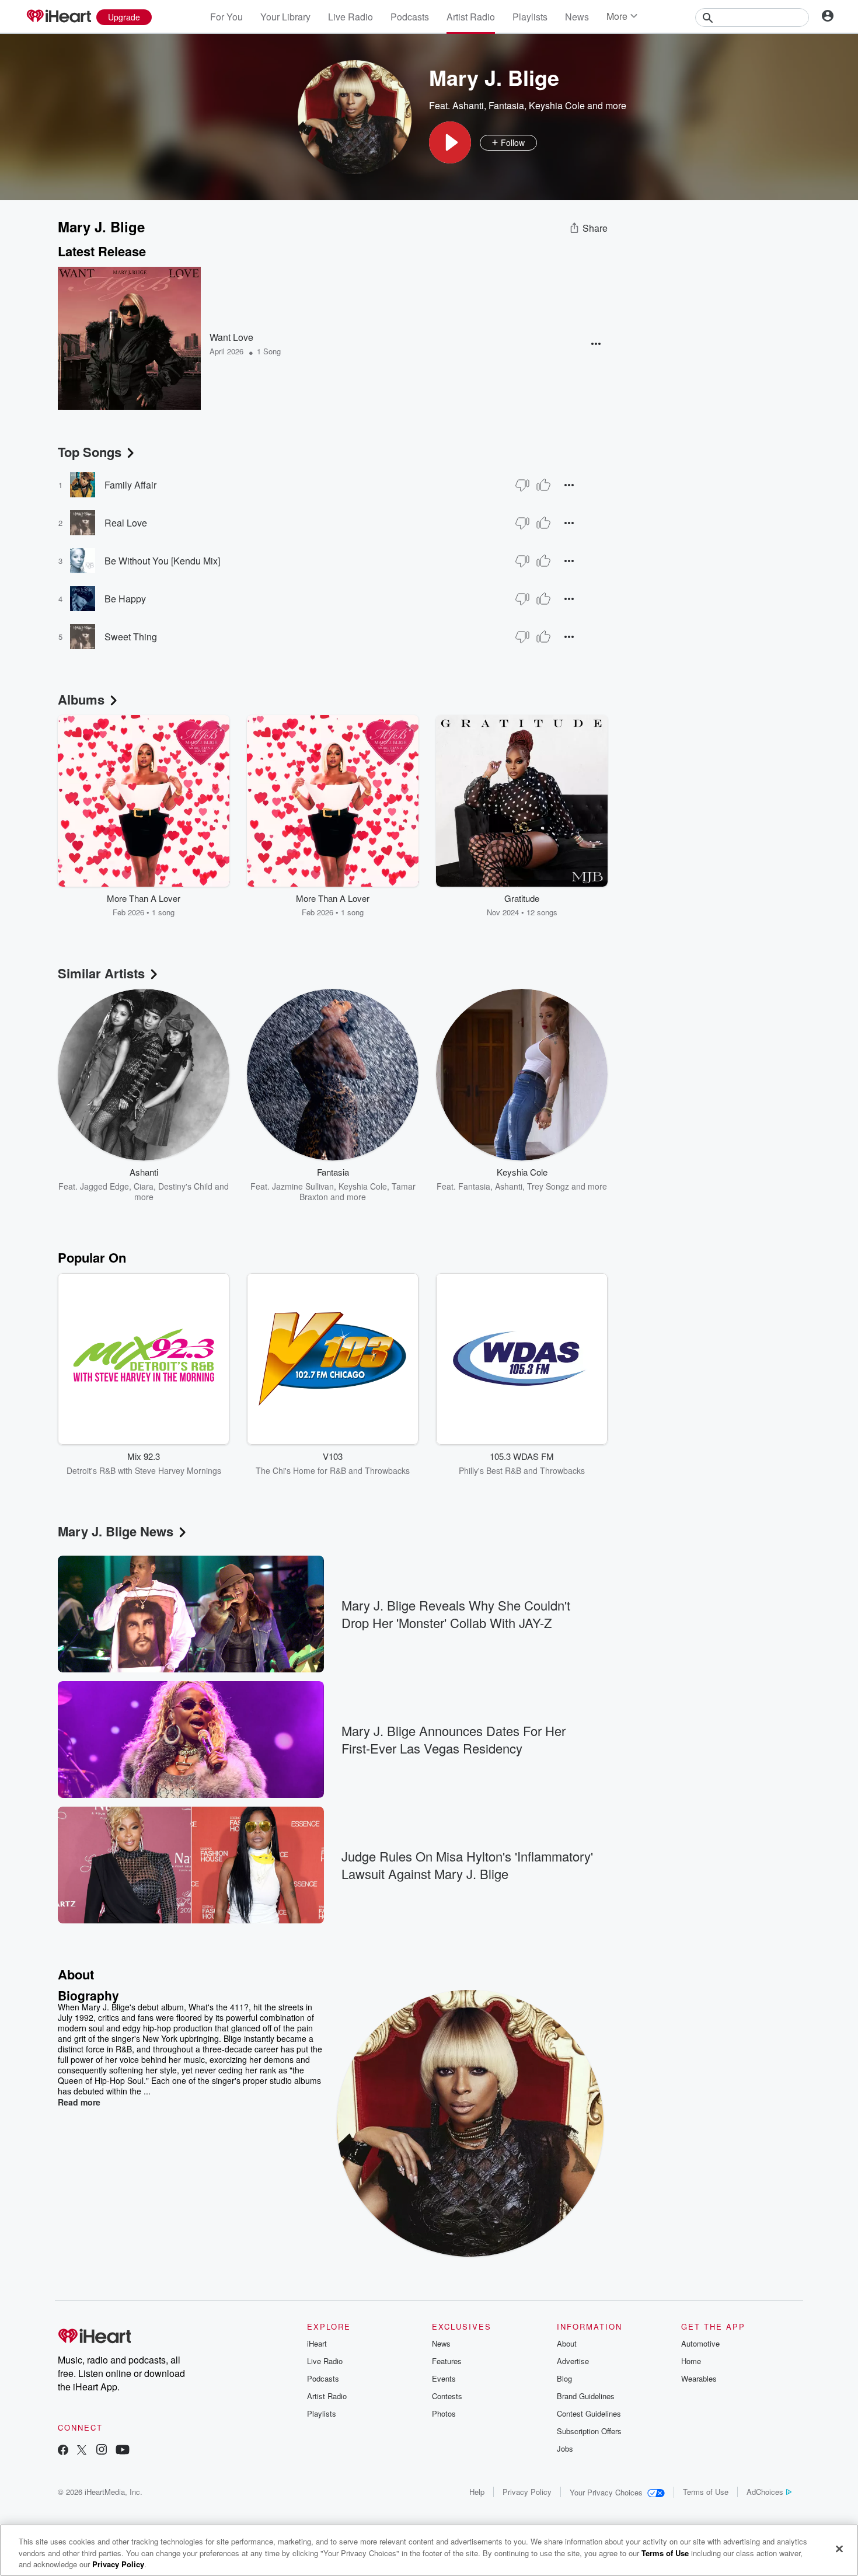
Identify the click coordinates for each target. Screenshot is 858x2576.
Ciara (144, 1186)
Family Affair (130, 485)
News (577, 17)
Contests (447, 2396)
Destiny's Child (185, 1186)
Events (444, 2378)
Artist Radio (471, 17)
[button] (450, 142)
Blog (564, 2378)
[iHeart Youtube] (123, 2451)
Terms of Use (706, 2492)
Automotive (700, 2343)
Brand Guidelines (586, 2396)
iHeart (317, 2343)
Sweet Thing (131, 637)
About (567, 2343)
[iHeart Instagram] (102, 2451)
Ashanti (468, 105)
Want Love (231, 337)
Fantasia (506, 105)
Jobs (565, 2448)
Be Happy (125, 599)
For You (226, 17)
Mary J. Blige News (116, 1531)
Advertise (573, 2361)
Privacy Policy (527, 2492)
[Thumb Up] (543, 485)
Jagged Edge (104, 1186)
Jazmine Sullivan (303, 1186)
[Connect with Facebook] (63, 2451)
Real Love (126, 523)
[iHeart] (58, 17)
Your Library (285, 17)
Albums (81, 699)
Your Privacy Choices (606, 2492)
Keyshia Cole (557, 105)
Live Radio (350, 17)
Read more (79, 2102)
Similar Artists (101, 973)
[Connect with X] (82, 2451)
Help (477, 2492)
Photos (444, 2413)
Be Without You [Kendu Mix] (162, 561)
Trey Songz (548, 1186)
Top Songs (90, 452)
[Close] (839, 2549)
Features (447, 2361)
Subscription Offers (589, 2431)
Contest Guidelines (589, 2413)
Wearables (699, 2378)
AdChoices (765, 2492)
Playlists (530, 17)
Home (691, 2361)
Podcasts (410, 17)
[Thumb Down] (522, 485)
